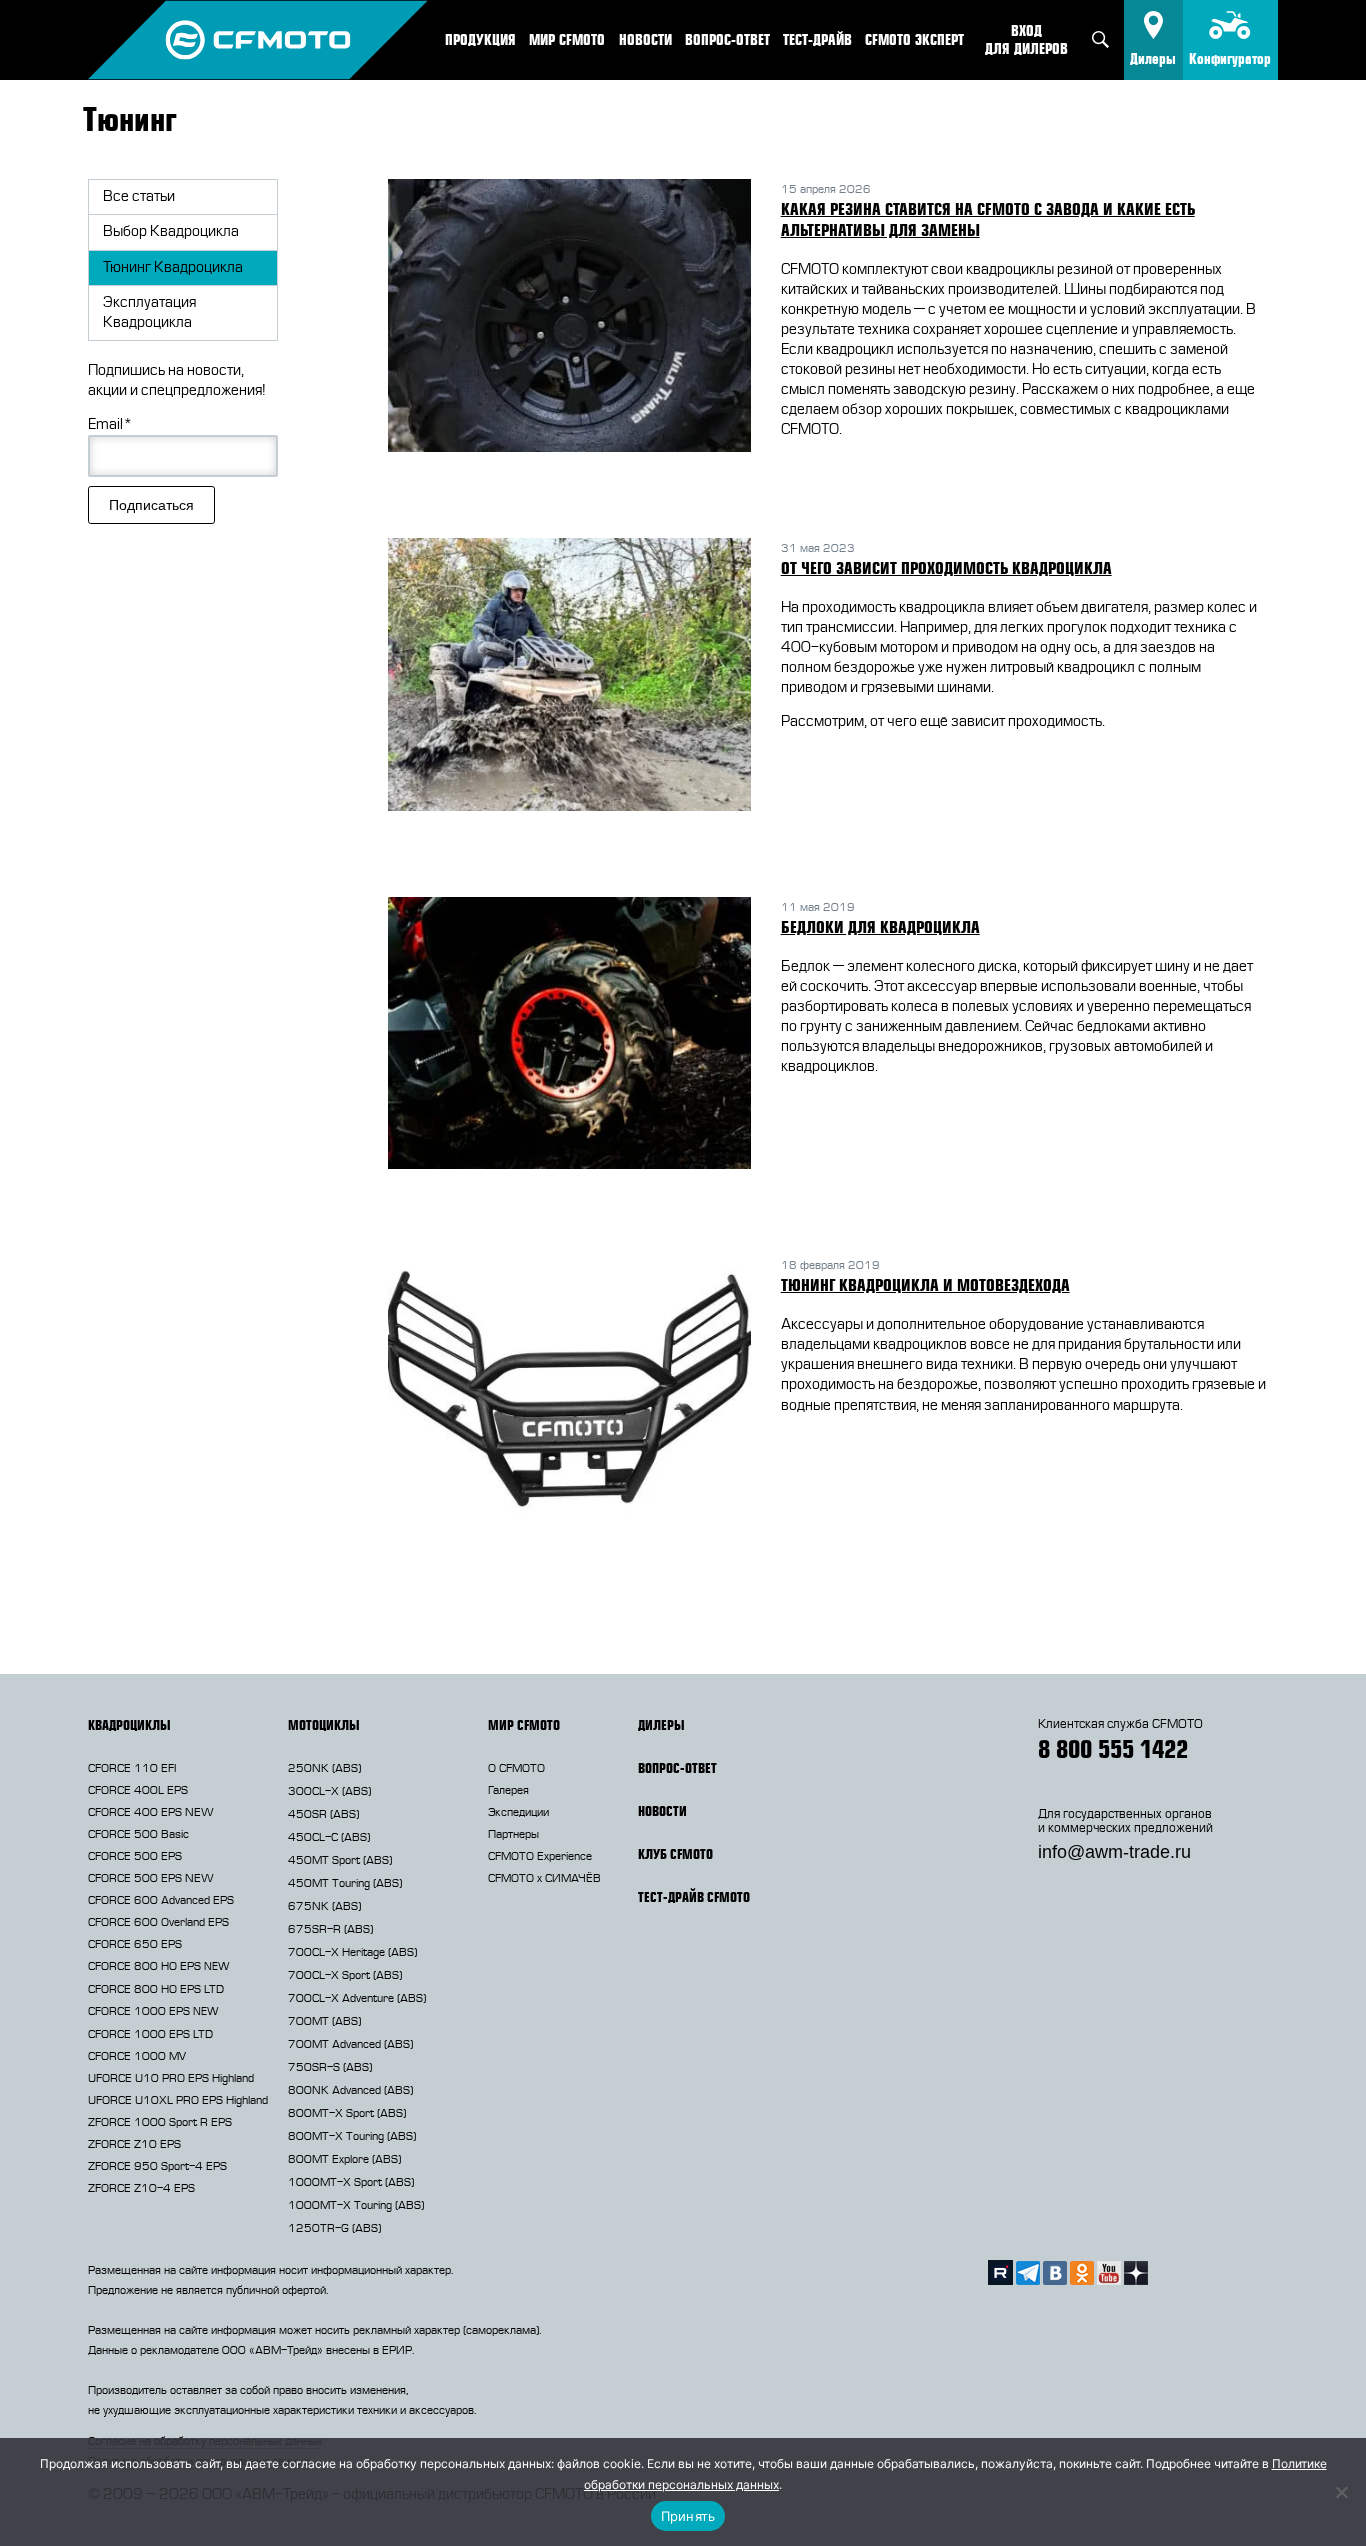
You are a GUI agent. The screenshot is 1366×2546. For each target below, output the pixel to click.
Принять (688, 2516)
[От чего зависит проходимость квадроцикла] (569, 677)
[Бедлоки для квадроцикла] (569, 1036)
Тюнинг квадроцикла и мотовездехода (925, 1285)
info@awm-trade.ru (1114, 1852)
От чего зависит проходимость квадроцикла (946, 568)
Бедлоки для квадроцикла (880, 927)
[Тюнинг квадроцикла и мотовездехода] (569, 1394)
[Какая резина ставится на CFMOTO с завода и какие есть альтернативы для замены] (569, 318)
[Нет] (1341, 2492)
